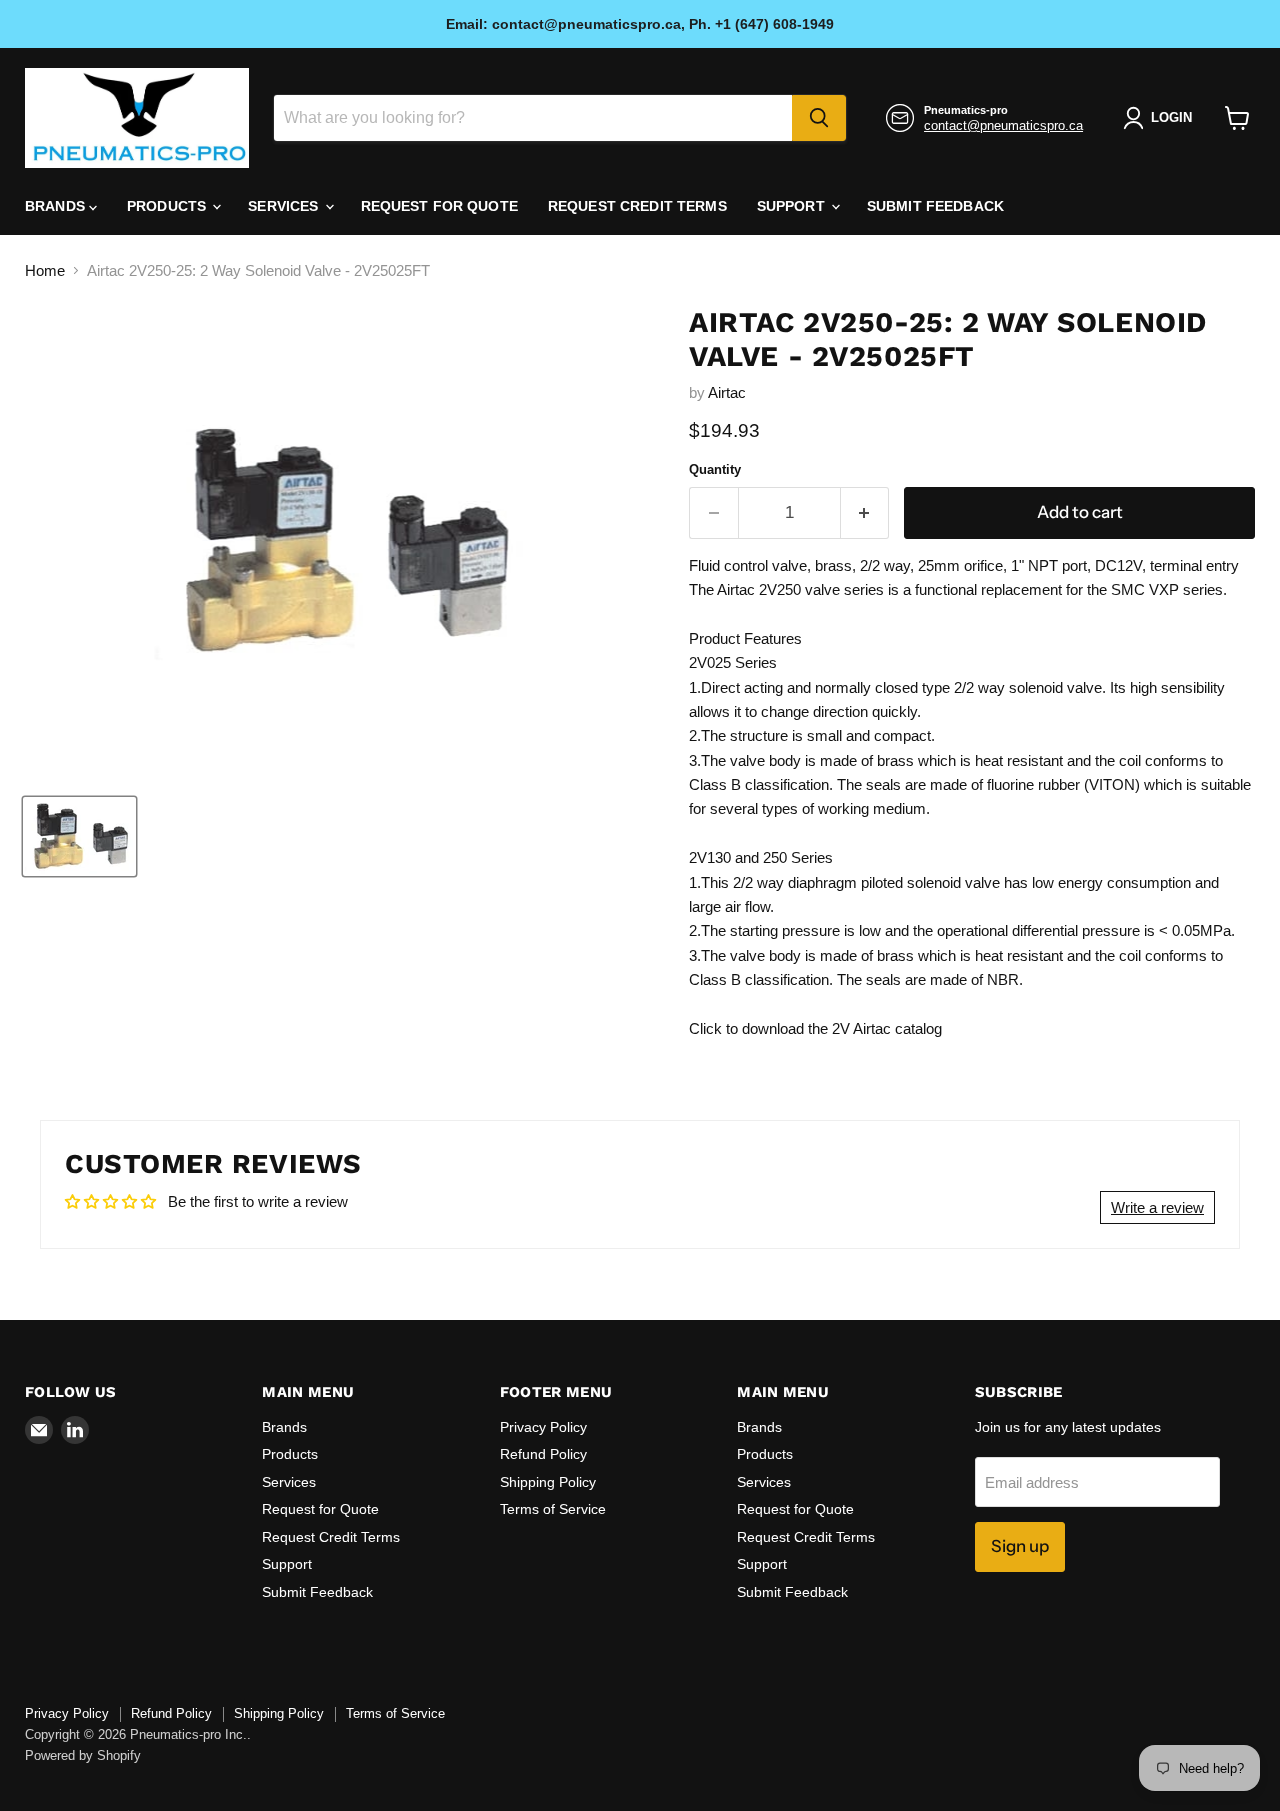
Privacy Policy (543, 1427)
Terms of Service (553, 1509)
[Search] (819, 118)
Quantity (715, 469)
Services (285, 206)
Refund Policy (543, 1454)
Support (793, 206)
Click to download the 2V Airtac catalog (815, 1028)
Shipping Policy (548, 1482)
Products (168, 206)
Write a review (1157, 1207)
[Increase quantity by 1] (865, 512)
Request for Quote (439, 206)
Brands (57, 206)
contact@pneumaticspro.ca (1003, 125)
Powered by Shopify (83, 1755)
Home (45, 270)
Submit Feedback (935, 206)
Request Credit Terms (637, 206)
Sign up (1020, 1546)
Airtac (727, 392)
